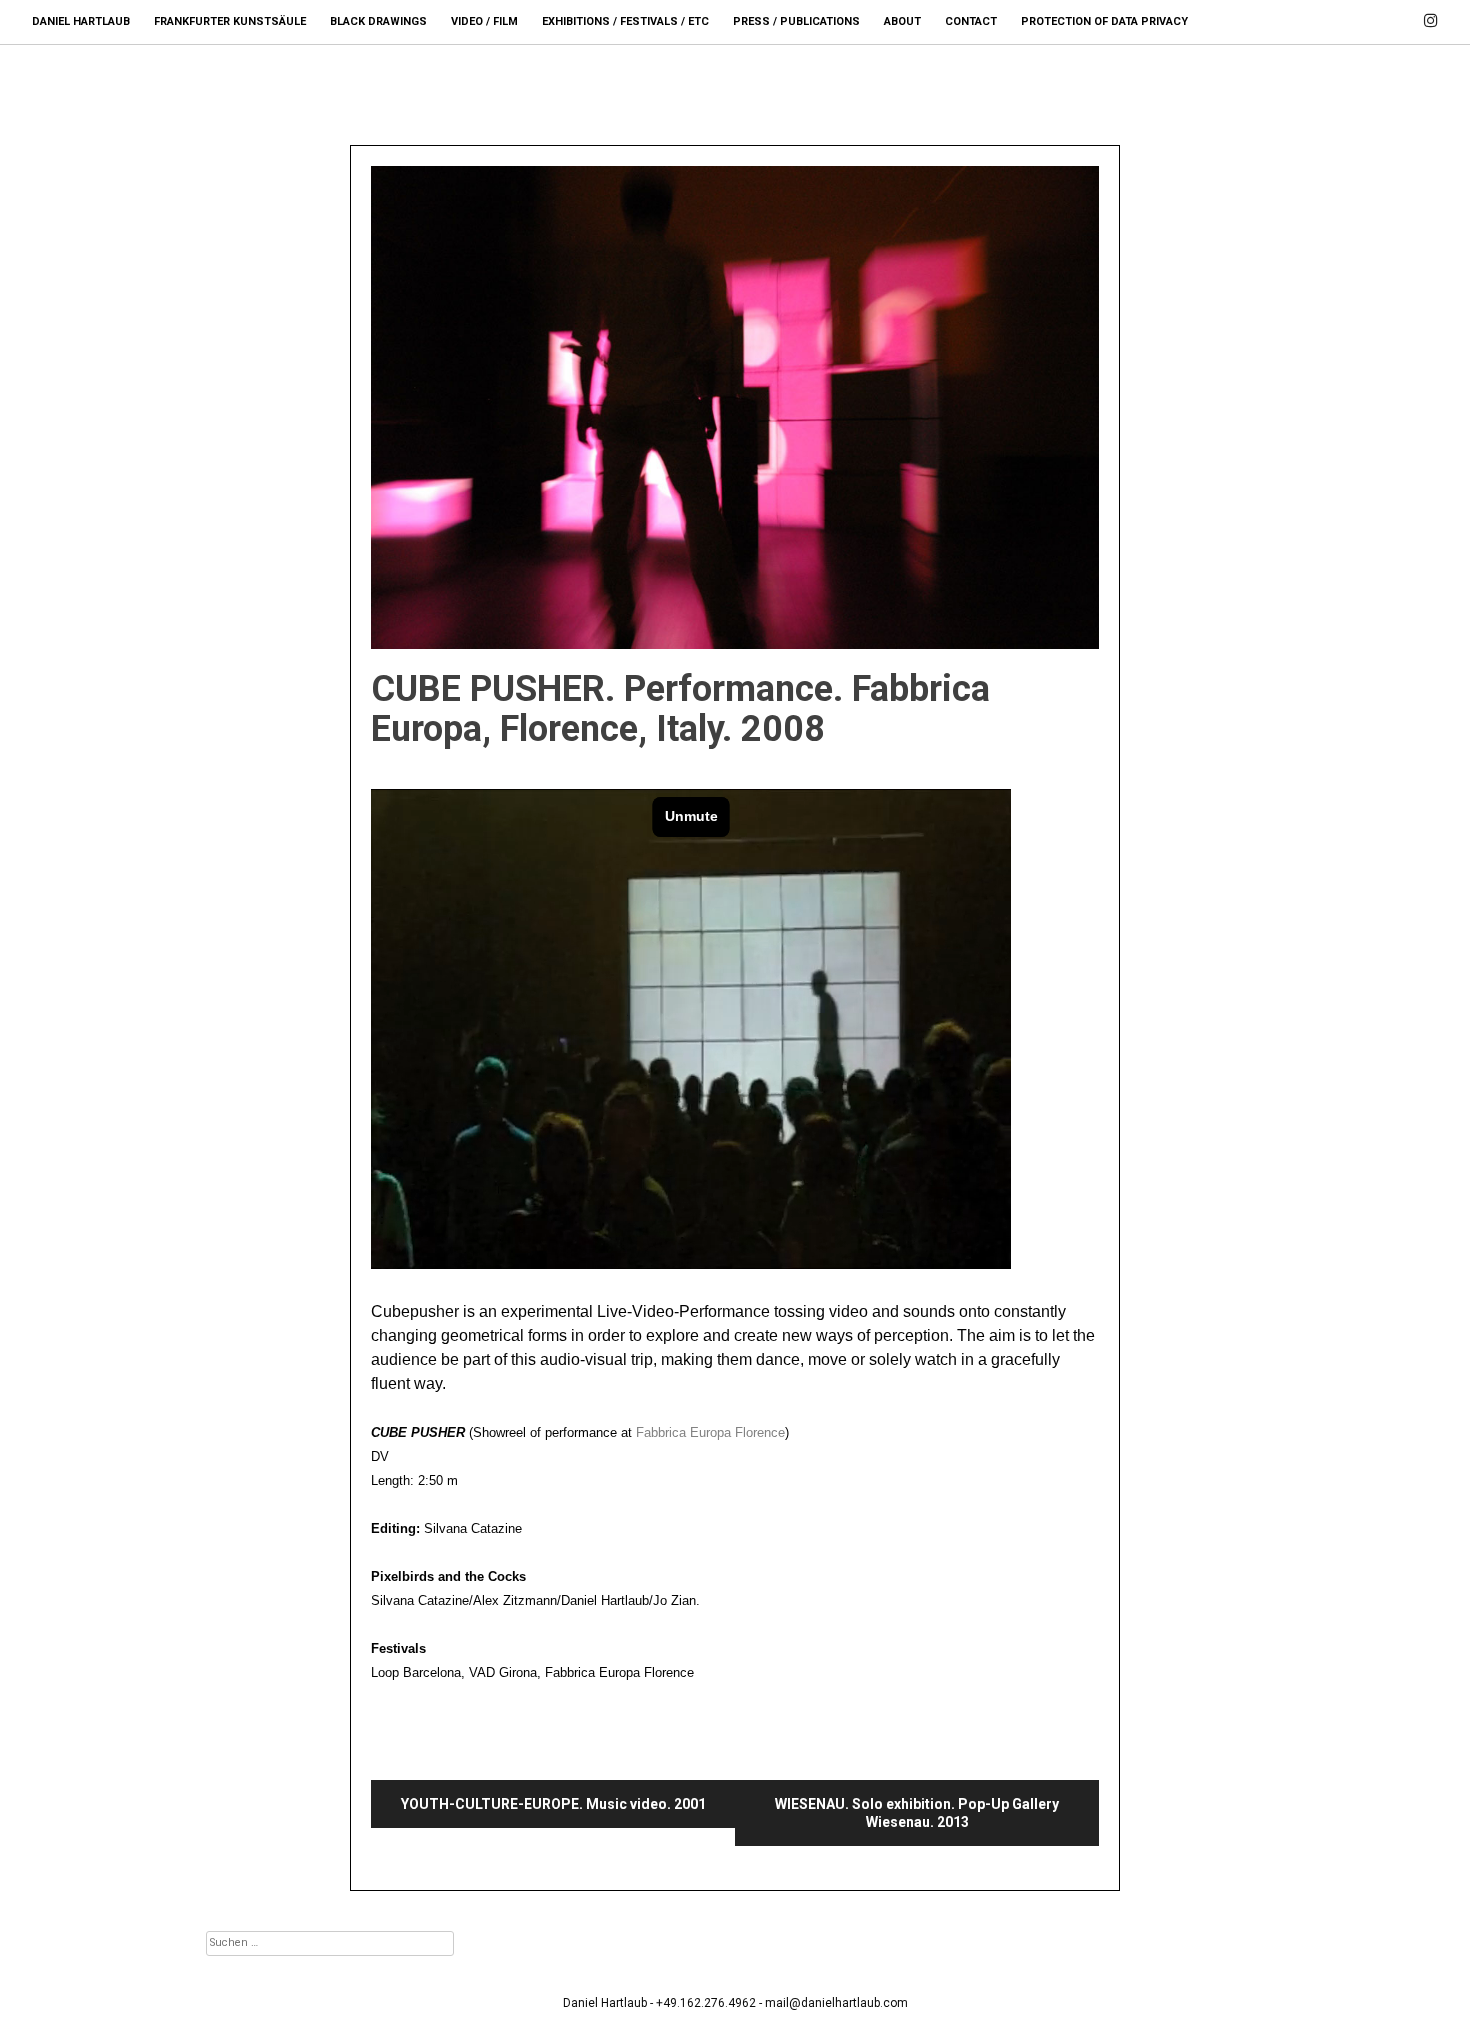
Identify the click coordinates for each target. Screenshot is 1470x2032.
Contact (971, 21)
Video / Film (484, 21)
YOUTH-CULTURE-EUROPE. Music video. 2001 (553, 1804)
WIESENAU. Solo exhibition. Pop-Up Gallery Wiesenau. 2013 (917, 1813)
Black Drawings (378, 21)
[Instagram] (1431, 11)
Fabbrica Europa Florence (708, 1432)
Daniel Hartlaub (81, 21)
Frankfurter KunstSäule (230, 21)
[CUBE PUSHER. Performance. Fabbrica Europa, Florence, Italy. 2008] (735, 407)
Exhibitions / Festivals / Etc (625, 21)
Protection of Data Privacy (1104, 21)
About (902, 21)
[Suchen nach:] (330, 1942)
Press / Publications (796, 21)
